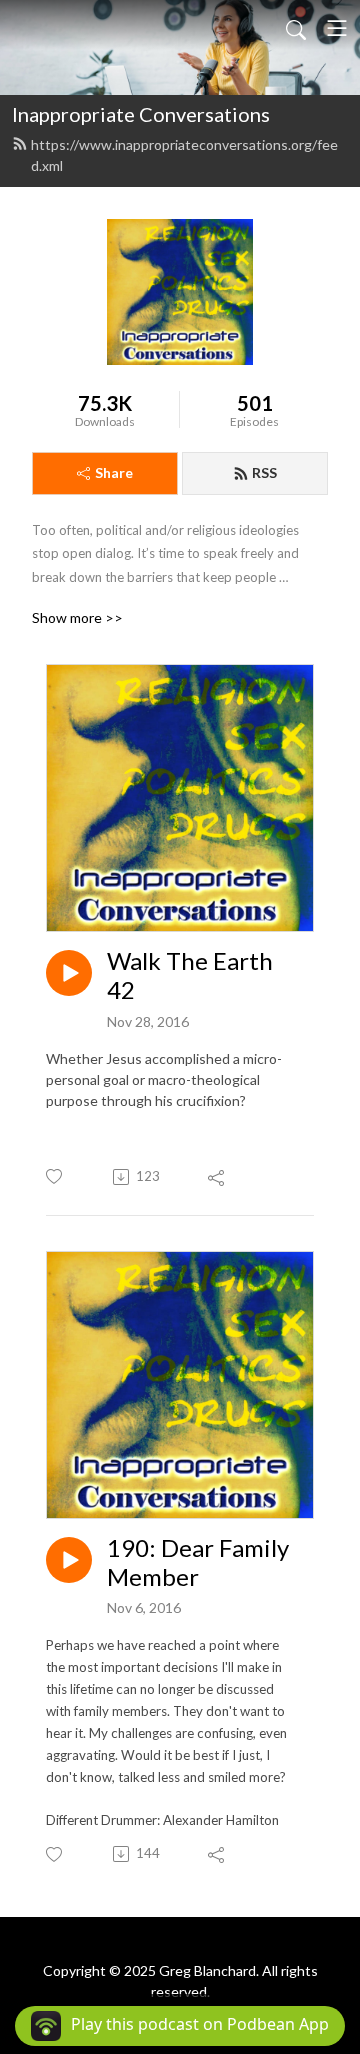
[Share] (217, 1177)
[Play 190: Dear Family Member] (69, 1560)
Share (114, 472)
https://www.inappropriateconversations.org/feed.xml (184, 155)
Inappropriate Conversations (141, 114)
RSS (264, 472)
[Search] (296, 28)
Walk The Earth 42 (190, 975)
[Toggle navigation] (337, 28)
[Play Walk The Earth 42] (69, 973)
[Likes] (55, 1176)
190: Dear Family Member (198, 1562)
